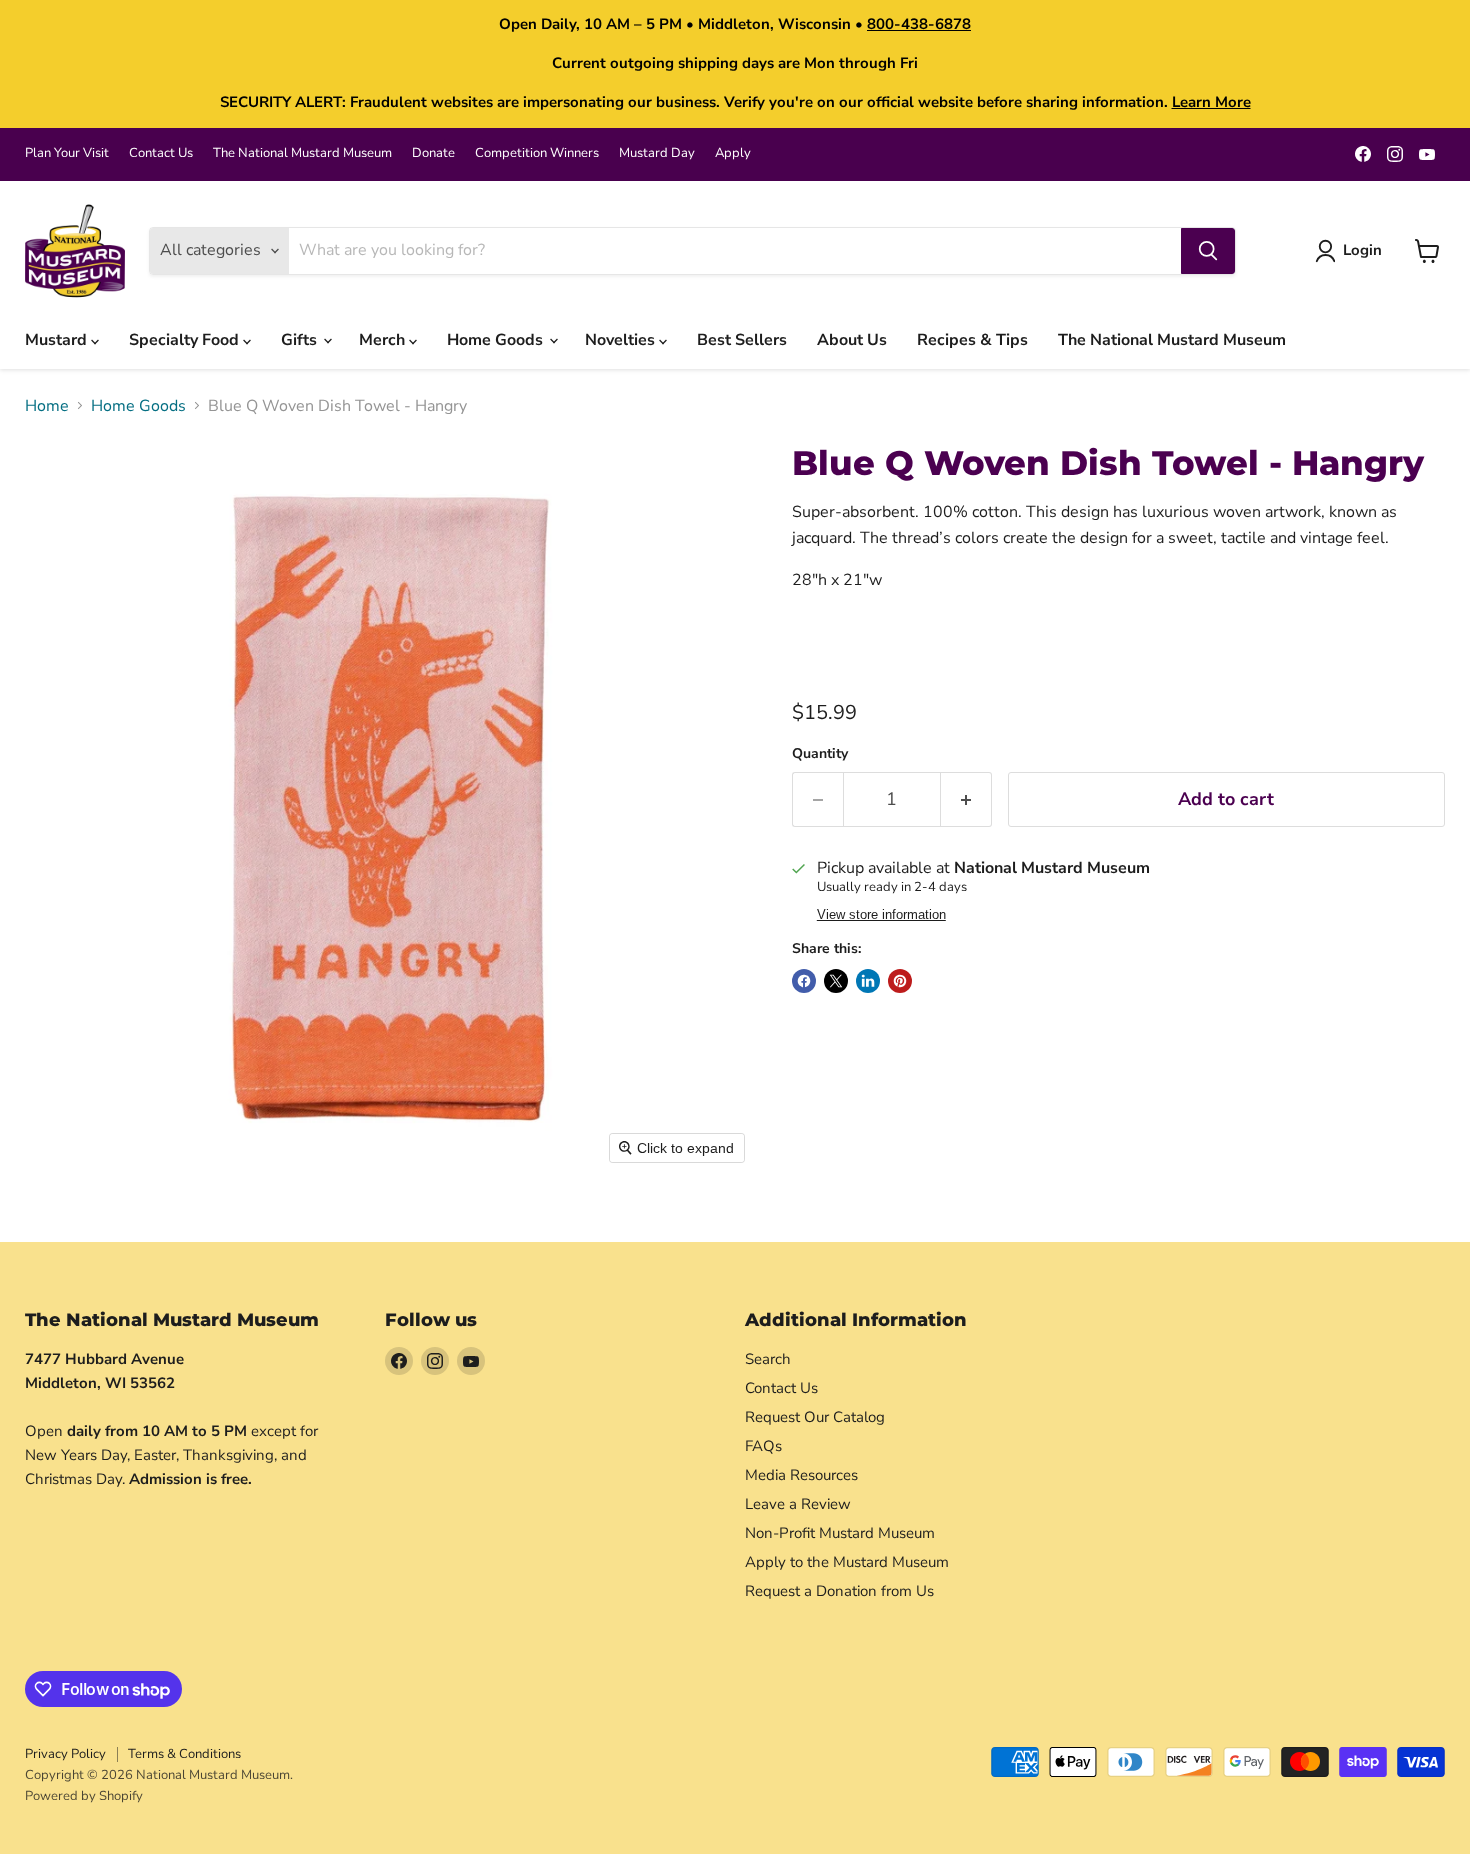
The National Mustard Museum (302, 153)
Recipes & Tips (972, 340)
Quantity (820, 754)
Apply (733, 153)
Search (768, 1359)
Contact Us (161, 153)
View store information (881, 915)
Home (47, 406)
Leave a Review (798, 1504)
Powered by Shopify (84, 1796)
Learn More (1211, 102)
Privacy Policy (65, 1754)
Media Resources (801, 1475)
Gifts (301, 340)
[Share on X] (836, 981)
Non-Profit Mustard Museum (840, 1533)
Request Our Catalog (815, 1417)
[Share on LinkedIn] (868, 981)
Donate (433, 153)
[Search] (1208, 251)
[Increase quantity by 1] (966, 799)
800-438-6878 (919, 24)
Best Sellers (742, 340)
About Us (852, 340)
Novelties (622, 340)
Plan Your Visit (67, 153)
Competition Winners (537, 153)
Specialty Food (186, 340)
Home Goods (497, 340)
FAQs (763, 1446)
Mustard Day (657, 153)
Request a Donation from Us (839, 1591)
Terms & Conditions (184, 1754)
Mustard (58, 340)
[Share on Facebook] (804, 981)
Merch (384, 340)
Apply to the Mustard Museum (847, 1562)
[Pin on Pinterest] (900, 981)
